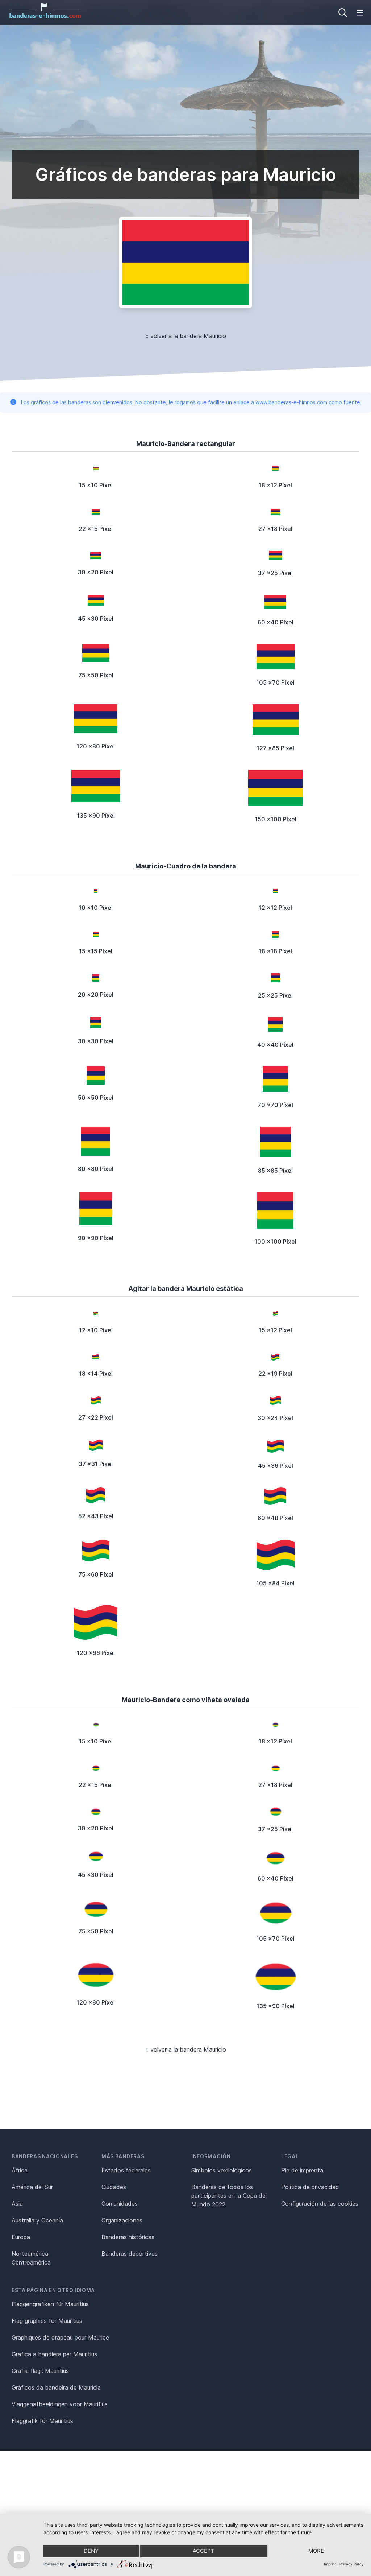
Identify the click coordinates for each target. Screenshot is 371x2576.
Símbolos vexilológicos (222, 2170)
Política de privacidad (310, 2187)
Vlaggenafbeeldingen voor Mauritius (60, 2404)
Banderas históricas (128, 2237)
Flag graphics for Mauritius (47, 2321)
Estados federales (126, 2170)
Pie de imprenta (302, 2170)
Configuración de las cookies (320, 2204)
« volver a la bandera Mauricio (186, 336)
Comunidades (120, 2204)
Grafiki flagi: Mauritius (40, 2371)
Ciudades (114, 2187)
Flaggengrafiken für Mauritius (50, 2304)
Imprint (330, 2564)
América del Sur (32, 2187)
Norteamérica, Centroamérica (31, 2258)
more (316, 2551)
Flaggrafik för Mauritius (42, 2421)
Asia (17, 2204)
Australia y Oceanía (37, 2220)
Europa (21, 2237)
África (20, 2170)
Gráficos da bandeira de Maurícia (56, 2387)
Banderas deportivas (130, 2254)
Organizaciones (122, 2220)
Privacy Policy (352, 2564)
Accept (204, 2551)
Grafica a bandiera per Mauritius (54, 2354)
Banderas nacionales (45, 2156)
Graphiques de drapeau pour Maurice (60, 2337)
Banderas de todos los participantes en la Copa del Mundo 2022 (229, 2196)
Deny (91, 2551)
